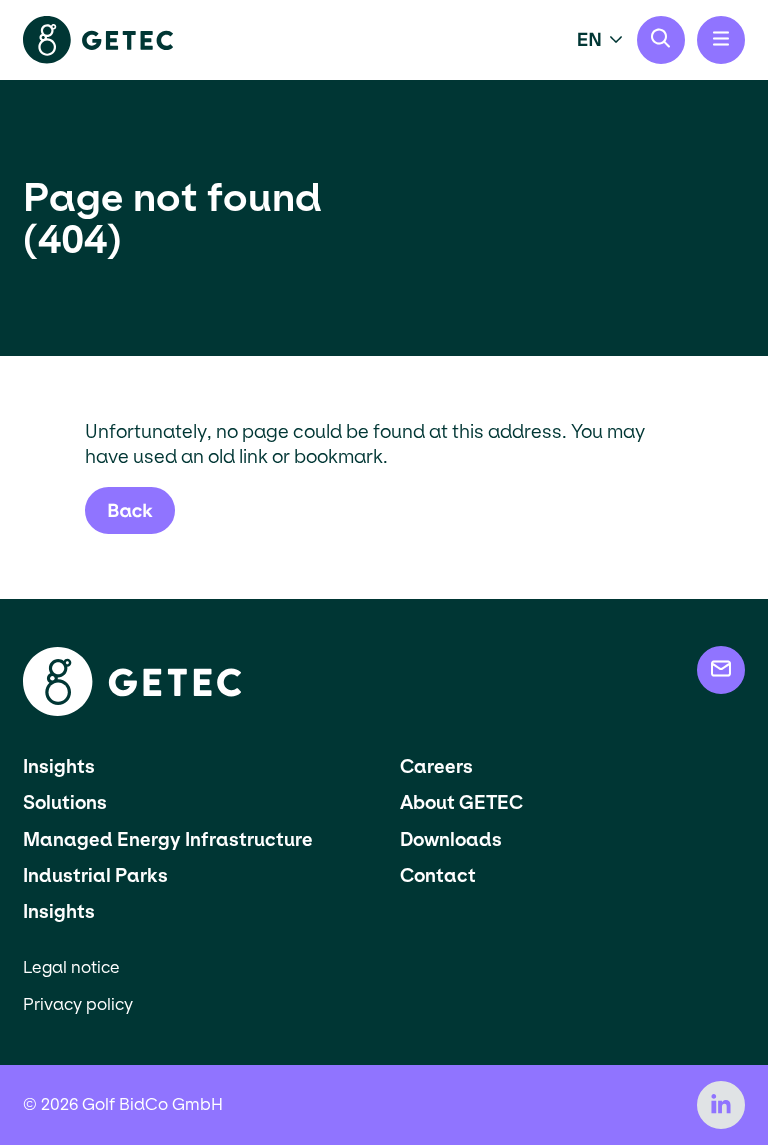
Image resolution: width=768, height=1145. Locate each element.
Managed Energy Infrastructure (168, 839)
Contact (438, 875)
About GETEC (461, 802)
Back (130, 510)
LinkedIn (721, 1105)
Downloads (451, 839)
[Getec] (132, 710)
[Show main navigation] (721, 40)
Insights (59, 766)
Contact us (721, 670)
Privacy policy (78, 1004)
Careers (436, 766)
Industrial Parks (95, 875)
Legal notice (71, 967)
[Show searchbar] (661, 40)
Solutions (65, 802)
